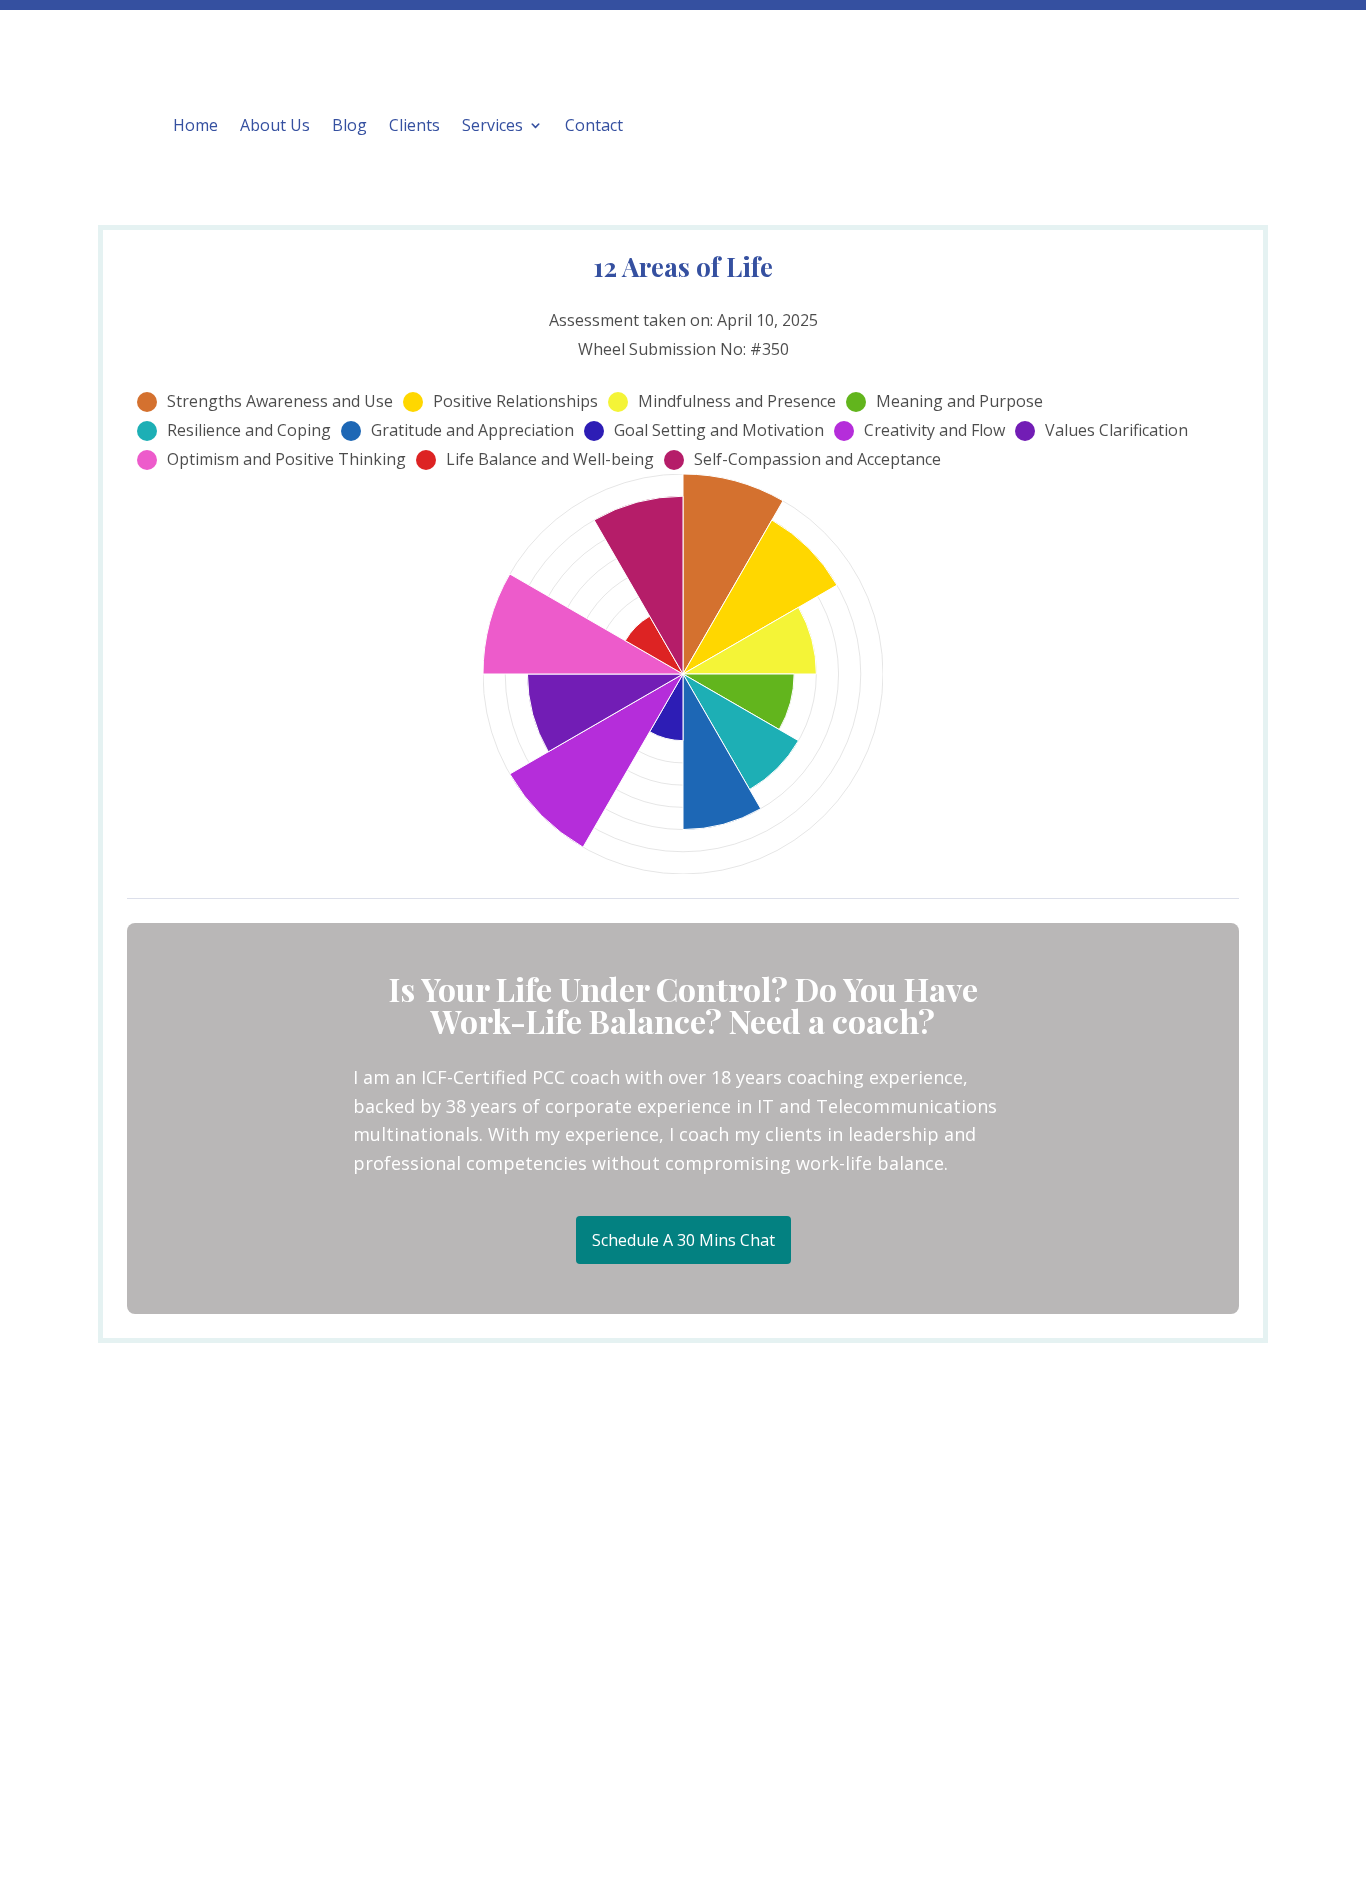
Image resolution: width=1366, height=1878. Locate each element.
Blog (349, 125)
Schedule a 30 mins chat (683, 1240)
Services (492, 125)
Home (195, 125)
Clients (414, 125)
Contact (594, 125)
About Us (275, 125)
